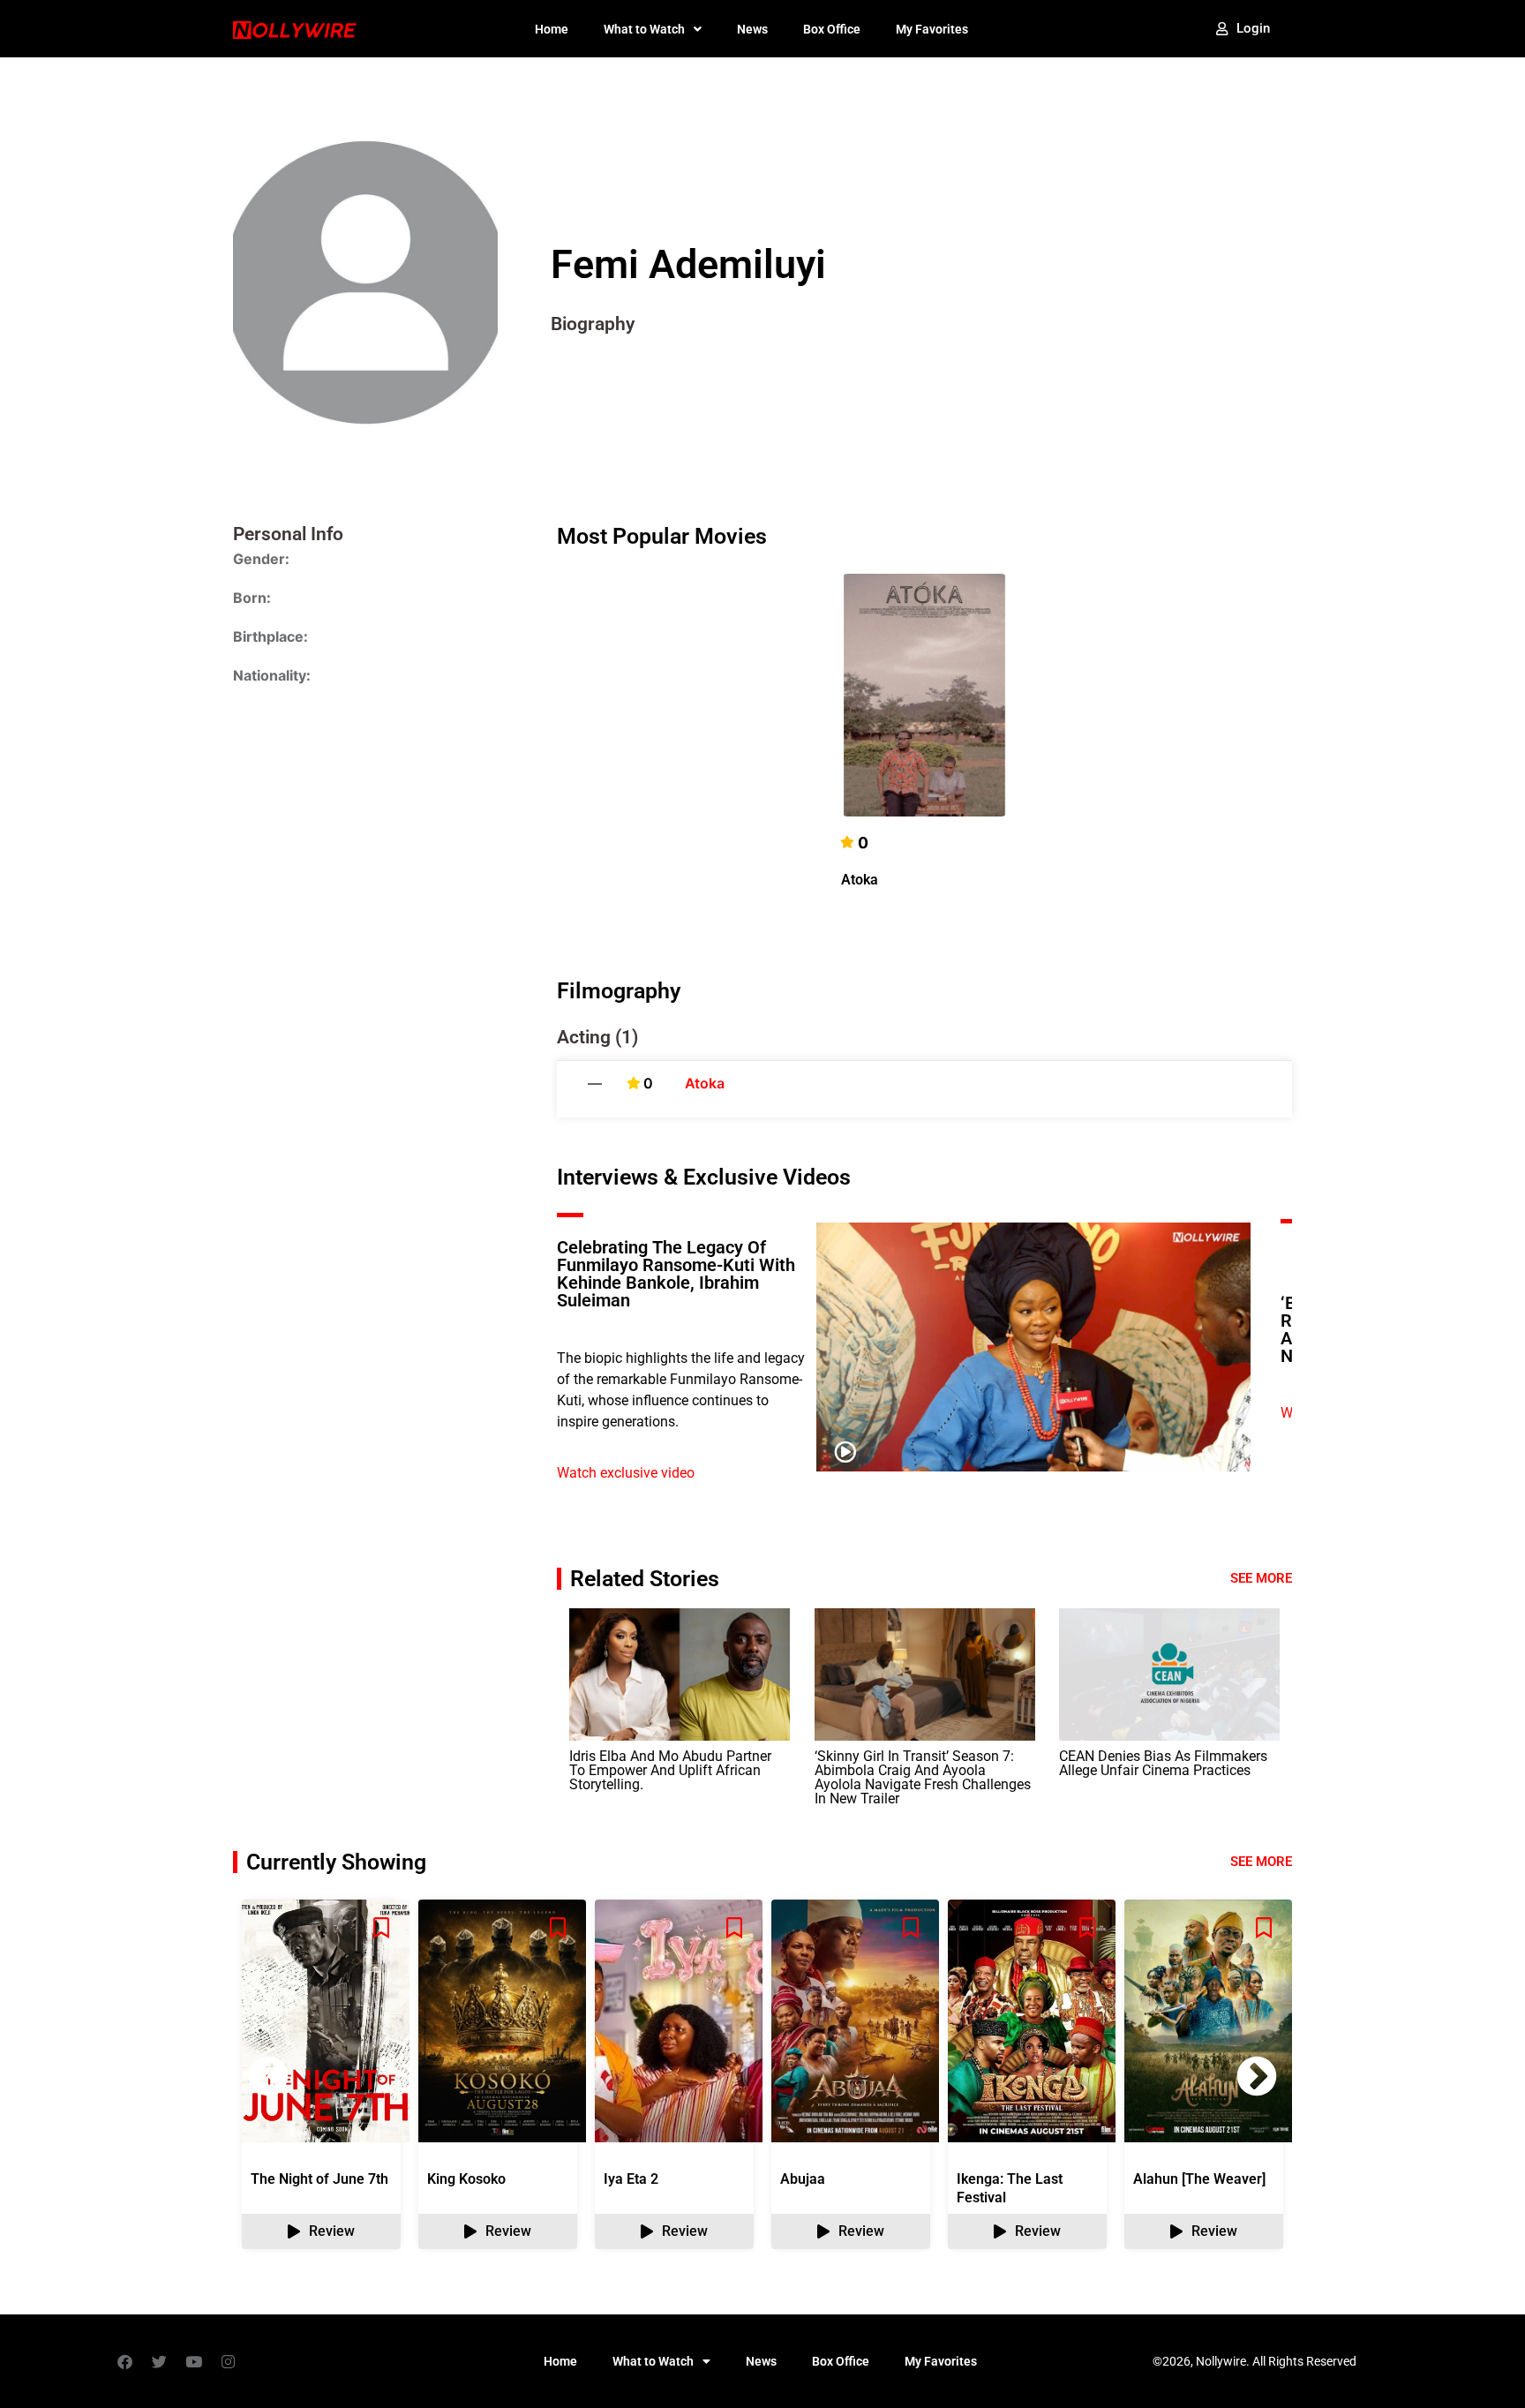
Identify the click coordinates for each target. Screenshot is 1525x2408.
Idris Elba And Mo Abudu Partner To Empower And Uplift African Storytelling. (670, 1770)
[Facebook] (124, 2361)
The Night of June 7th (319, 2179)
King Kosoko (466, 2179)
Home (552, 29)
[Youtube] (193, 2361)
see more (1261, 1862)
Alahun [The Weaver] (1199, 2179)
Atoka (860, 880)
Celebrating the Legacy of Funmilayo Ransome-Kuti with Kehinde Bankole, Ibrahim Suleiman (676, 1274)
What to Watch (644, 29)
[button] (1257, 2076)
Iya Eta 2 (631, 2179)
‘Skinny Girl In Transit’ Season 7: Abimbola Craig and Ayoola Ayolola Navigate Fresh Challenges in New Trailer (923, 1777)
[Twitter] (159, 2361)
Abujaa (803, 2179)
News (752, 29)
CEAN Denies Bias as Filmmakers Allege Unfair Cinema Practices (1163, 1763)
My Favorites (932, 29)
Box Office (832, 29)
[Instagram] (228, 2361)
